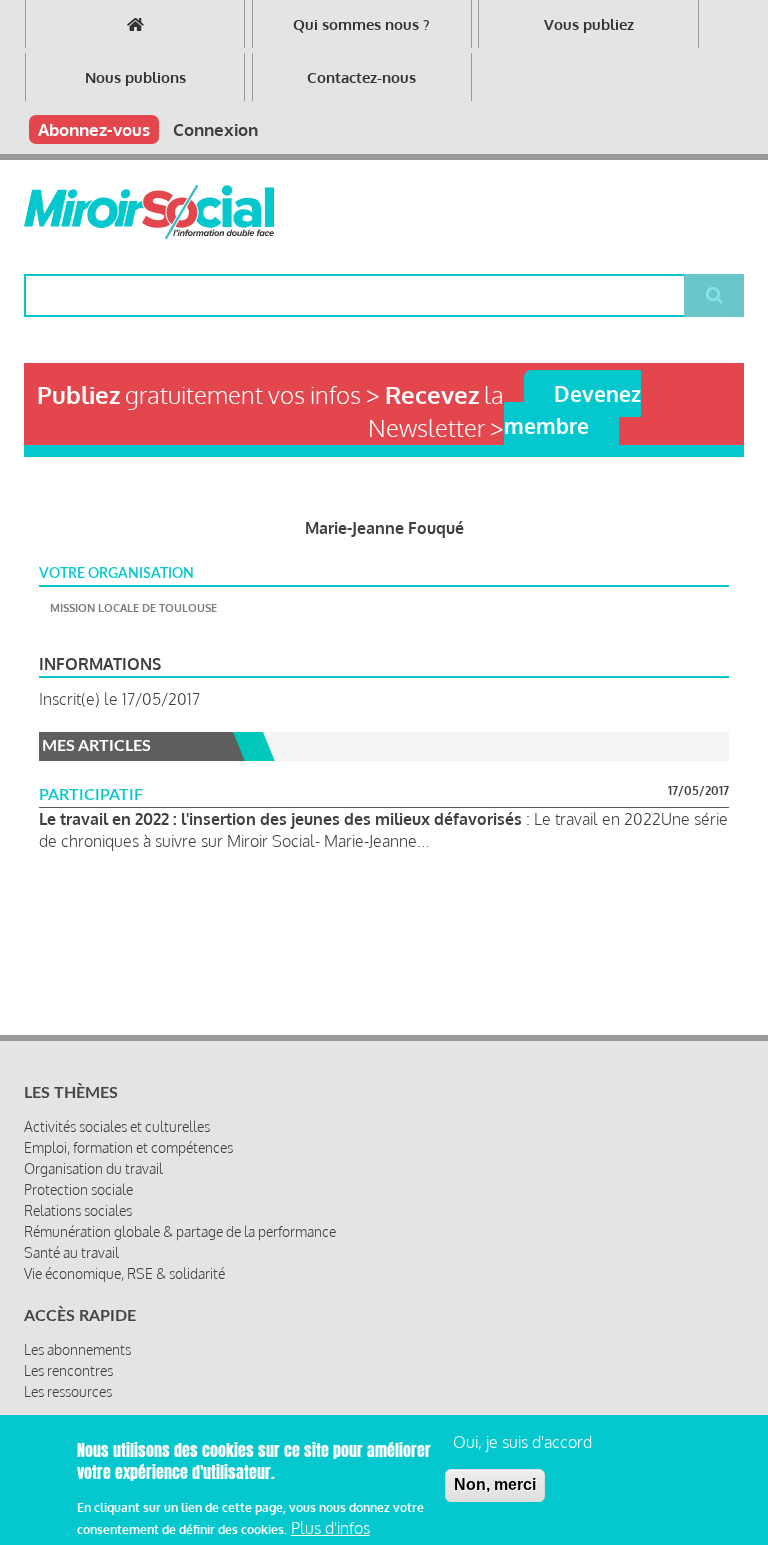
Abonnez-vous (94, 129)
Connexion (215, 129)
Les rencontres (68, 1370)
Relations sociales (78, 1210)
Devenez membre (572, 409)
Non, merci (495, 1484)
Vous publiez (589, 24)
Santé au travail (71, 1252)
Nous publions (135, 77)
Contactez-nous (361, 77)
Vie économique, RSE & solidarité (124, 1273)
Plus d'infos (330, 1528)
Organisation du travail (93, 1168)
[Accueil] (149, 212)
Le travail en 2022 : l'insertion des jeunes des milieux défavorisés (280, 819)
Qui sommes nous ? (361, 24)
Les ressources (68, 1391)
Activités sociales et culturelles (117, 1126)
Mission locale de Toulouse (133, 608)
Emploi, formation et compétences (128, 1147)
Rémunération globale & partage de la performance (180, 1231)
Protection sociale (78, 1189)
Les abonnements (77, 1349)
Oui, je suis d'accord (522, 1442)
